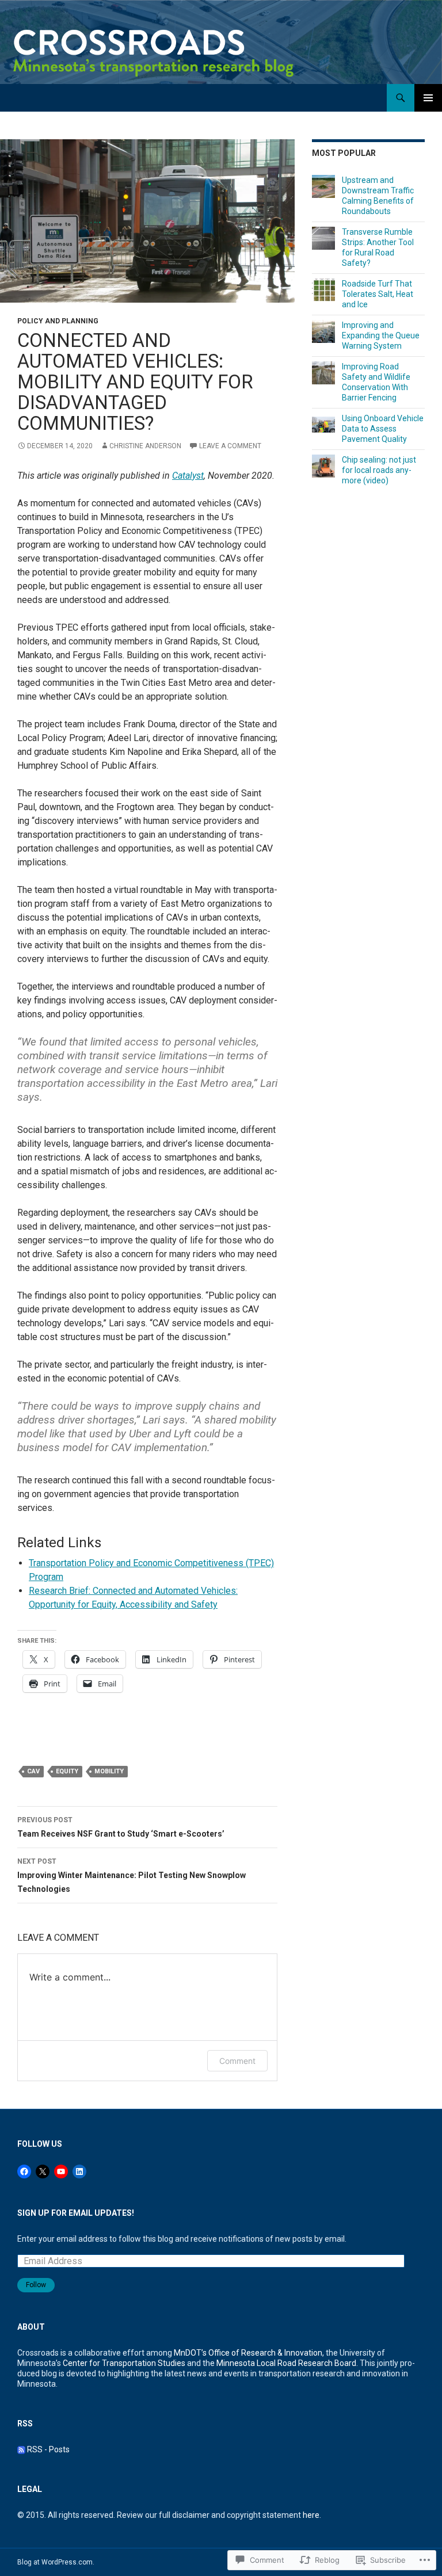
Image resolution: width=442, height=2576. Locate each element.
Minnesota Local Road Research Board (286, 2363)
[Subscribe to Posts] (21, 2449)
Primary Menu (428, 98)
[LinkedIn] (79, 2172)
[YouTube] (61, 2172)
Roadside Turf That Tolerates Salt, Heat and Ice (378, 294)
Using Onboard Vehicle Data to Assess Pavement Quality (383, 429)
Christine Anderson (145, 446)
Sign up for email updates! (76, 2213)
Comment (237, 2061)
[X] (43, 2172)
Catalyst (188, 476)
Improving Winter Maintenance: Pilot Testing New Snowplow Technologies (132, 1875)
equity (67, 1771)
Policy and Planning (58, 321)
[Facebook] (24, 2172)
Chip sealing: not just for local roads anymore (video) (379, 470)
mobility (109, 1771)
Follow (36, 2285)
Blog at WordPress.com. (56, 2562)
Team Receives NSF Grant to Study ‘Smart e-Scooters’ (121, 1827)
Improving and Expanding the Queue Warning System (381, 335)
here (311, 2515)
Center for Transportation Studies (124, 2363)
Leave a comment (230, 446)
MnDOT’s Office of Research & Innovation (248, 2353)
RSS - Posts (48, 2449)
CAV (33, 1771)
